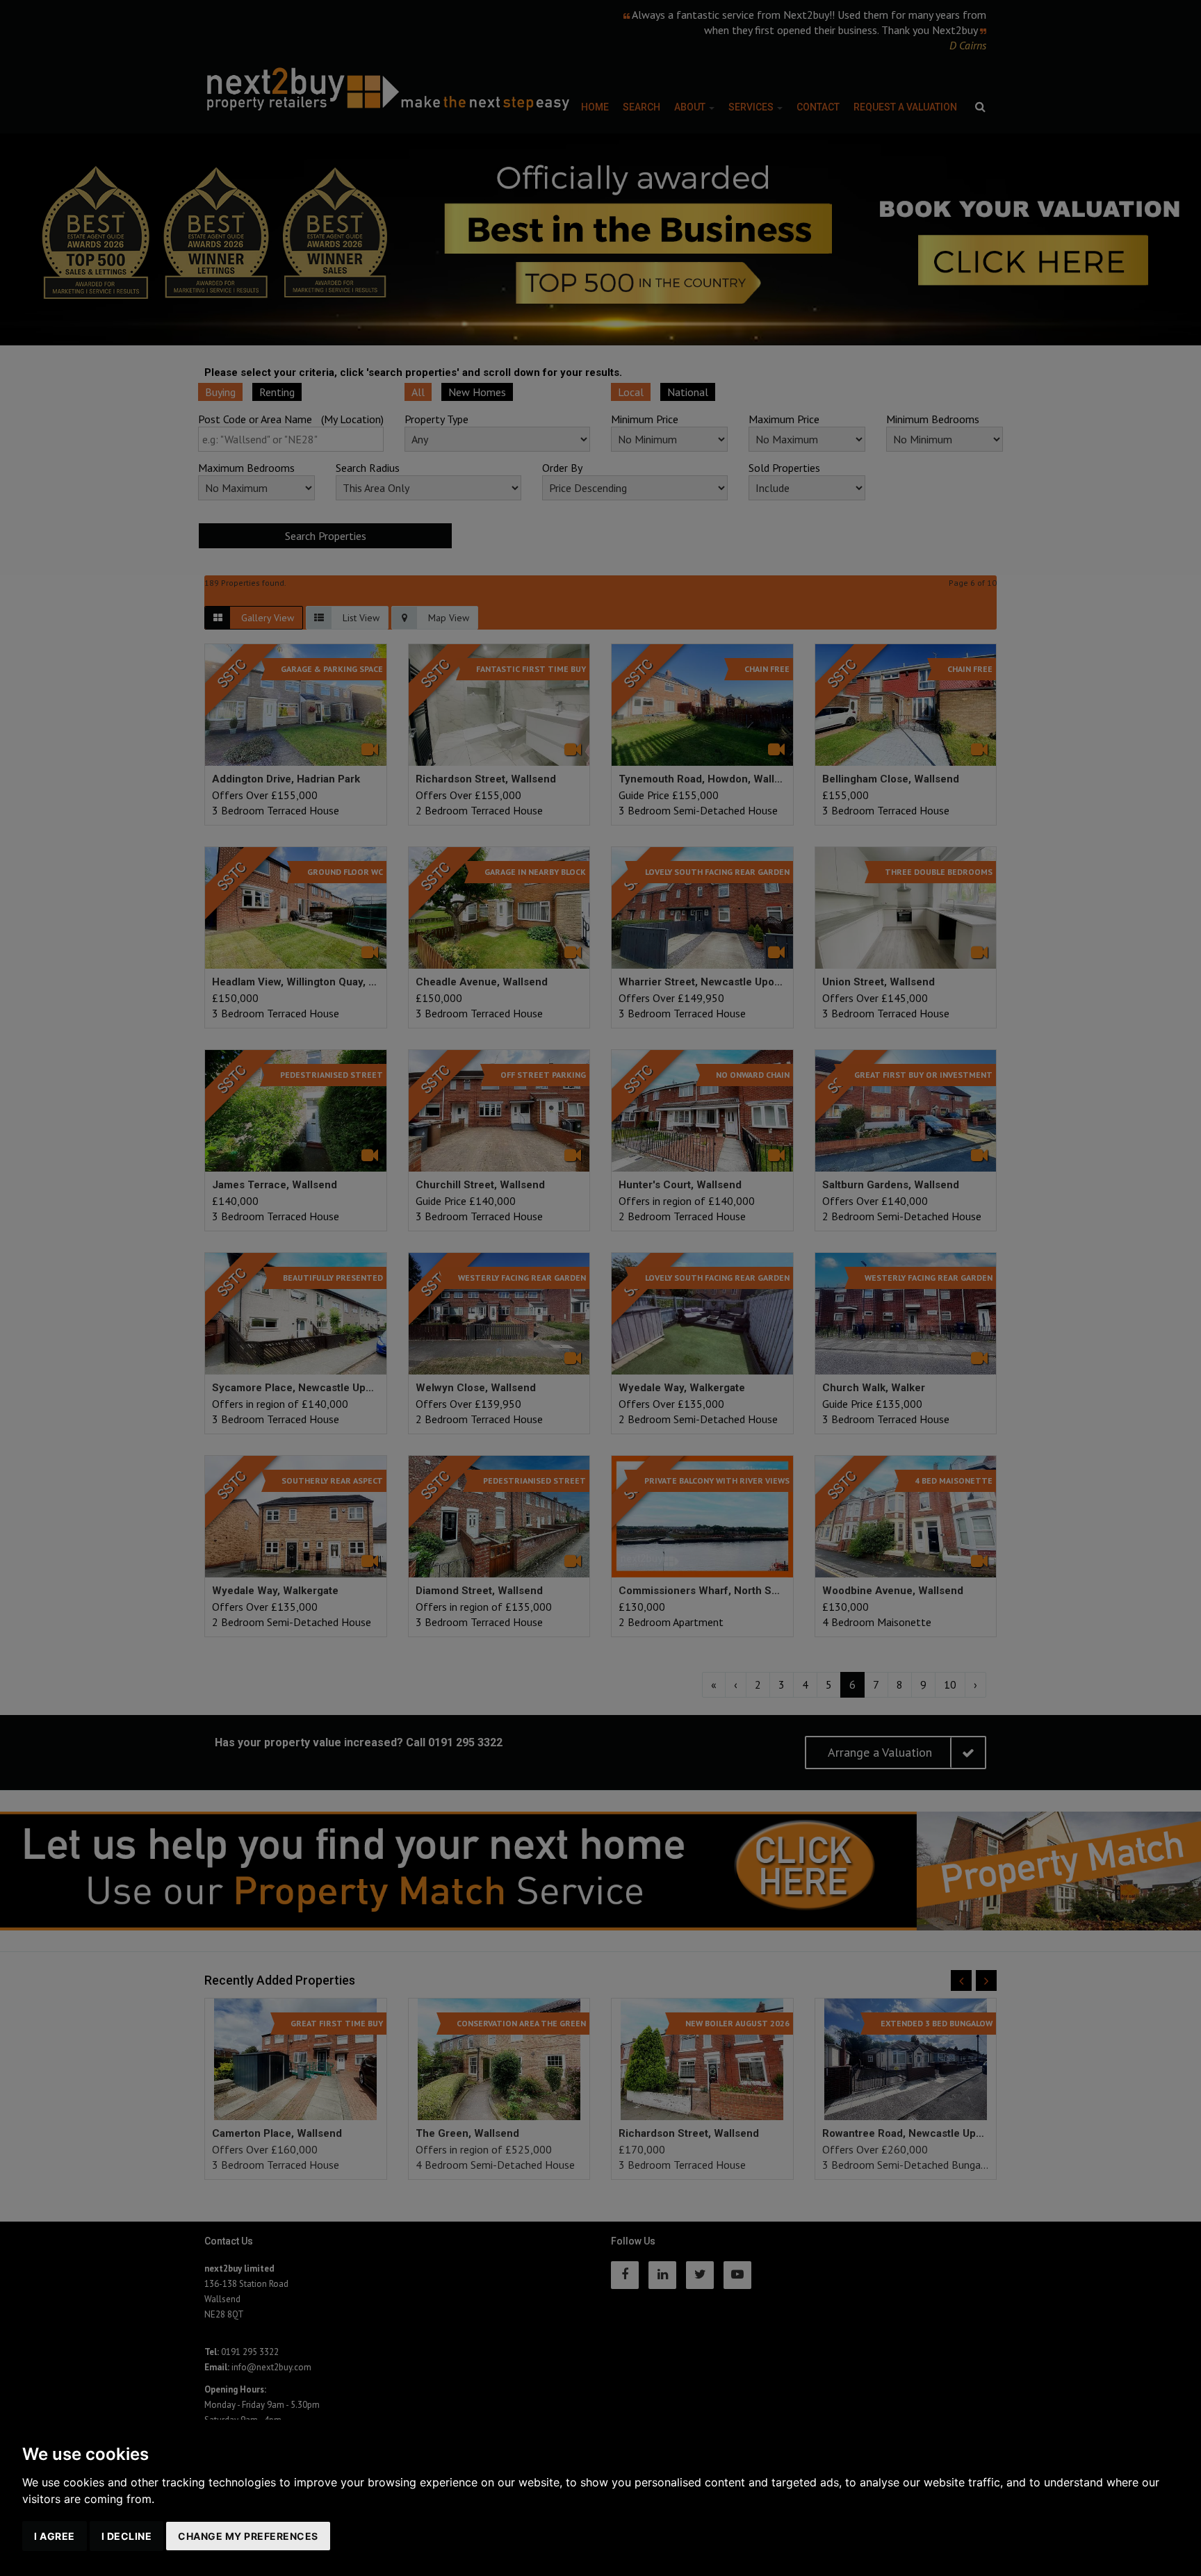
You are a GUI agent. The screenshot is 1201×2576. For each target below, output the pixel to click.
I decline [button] (127, 2536)
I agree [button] (55, 2536)
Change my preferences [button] (248, 2536)
